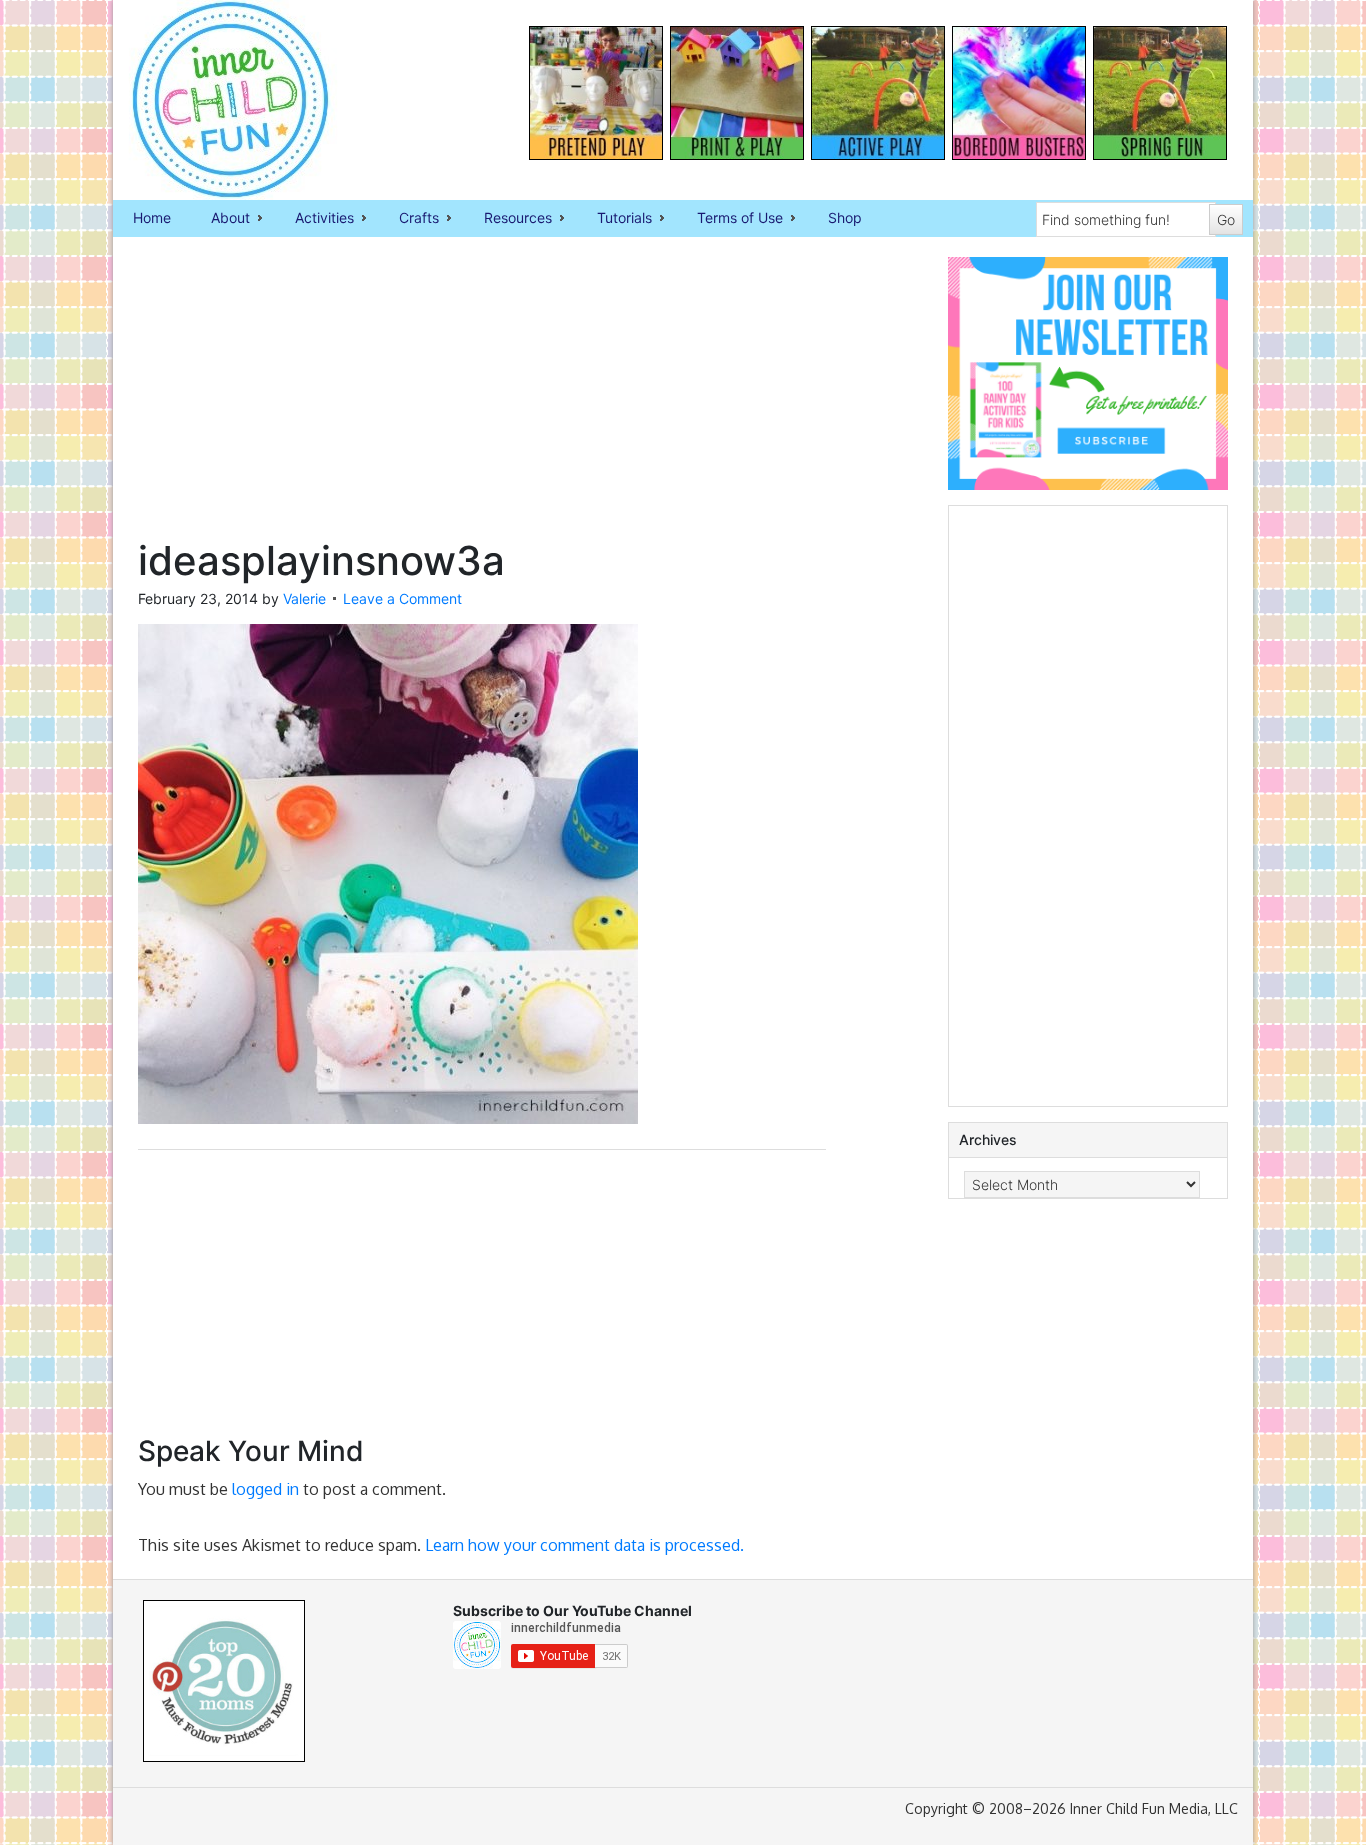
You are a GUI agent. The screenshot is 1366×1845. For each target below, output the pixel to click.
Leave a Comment (402, 598)
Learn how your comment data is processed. (584, 1545)
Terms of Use (730, 219)
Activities (314, 219)
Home (152, 217)
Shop (845, 217)
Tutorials (614, 219)
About (220, 219)
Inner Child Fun (213, 100)
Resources (508, 219)
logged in (265, 1489)
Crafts (409, 219)
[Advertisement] (482, 397)
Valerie (304, 598)
